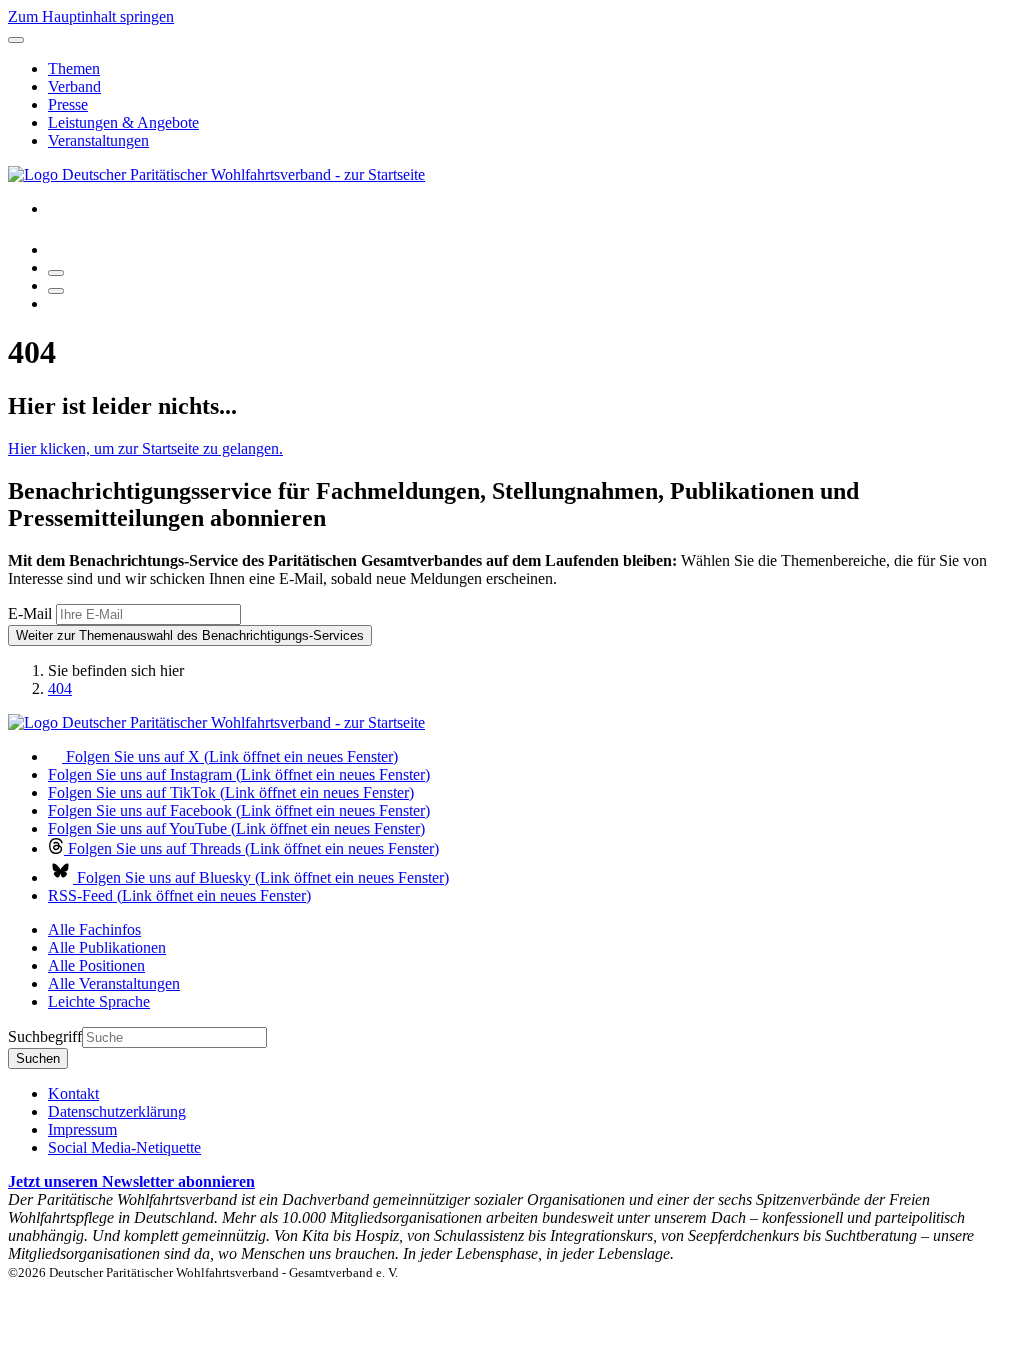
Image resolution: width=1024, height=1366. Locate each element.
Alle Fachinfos (94, 929)
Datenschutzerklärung (117, 1111)
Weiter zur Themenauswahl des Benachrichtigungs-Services (190, 635)
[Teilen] (56, 291)
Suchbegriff (45, 1036)
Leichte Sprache (99, 1001)
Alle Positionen (96, 965)
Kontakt (73, 1093)
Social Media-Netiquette (124, 1147)
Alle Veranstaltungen (114, 983)
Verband (74, 86)
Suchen (38, 1058)
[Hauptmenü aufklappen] (16, 40)
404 (60, 688)
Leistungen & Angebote (123, 122)
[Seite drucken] (56, 273)
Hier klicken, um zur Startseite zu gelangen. (145, 448)
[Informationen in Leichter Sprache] (58, 249)
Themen (74, 68)
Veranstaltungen (98, 140)
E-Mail (30, 613)
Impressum (82, 1129)
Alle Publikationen (107, 947)
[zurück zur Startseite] (216, 174)
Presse (68, 104)
